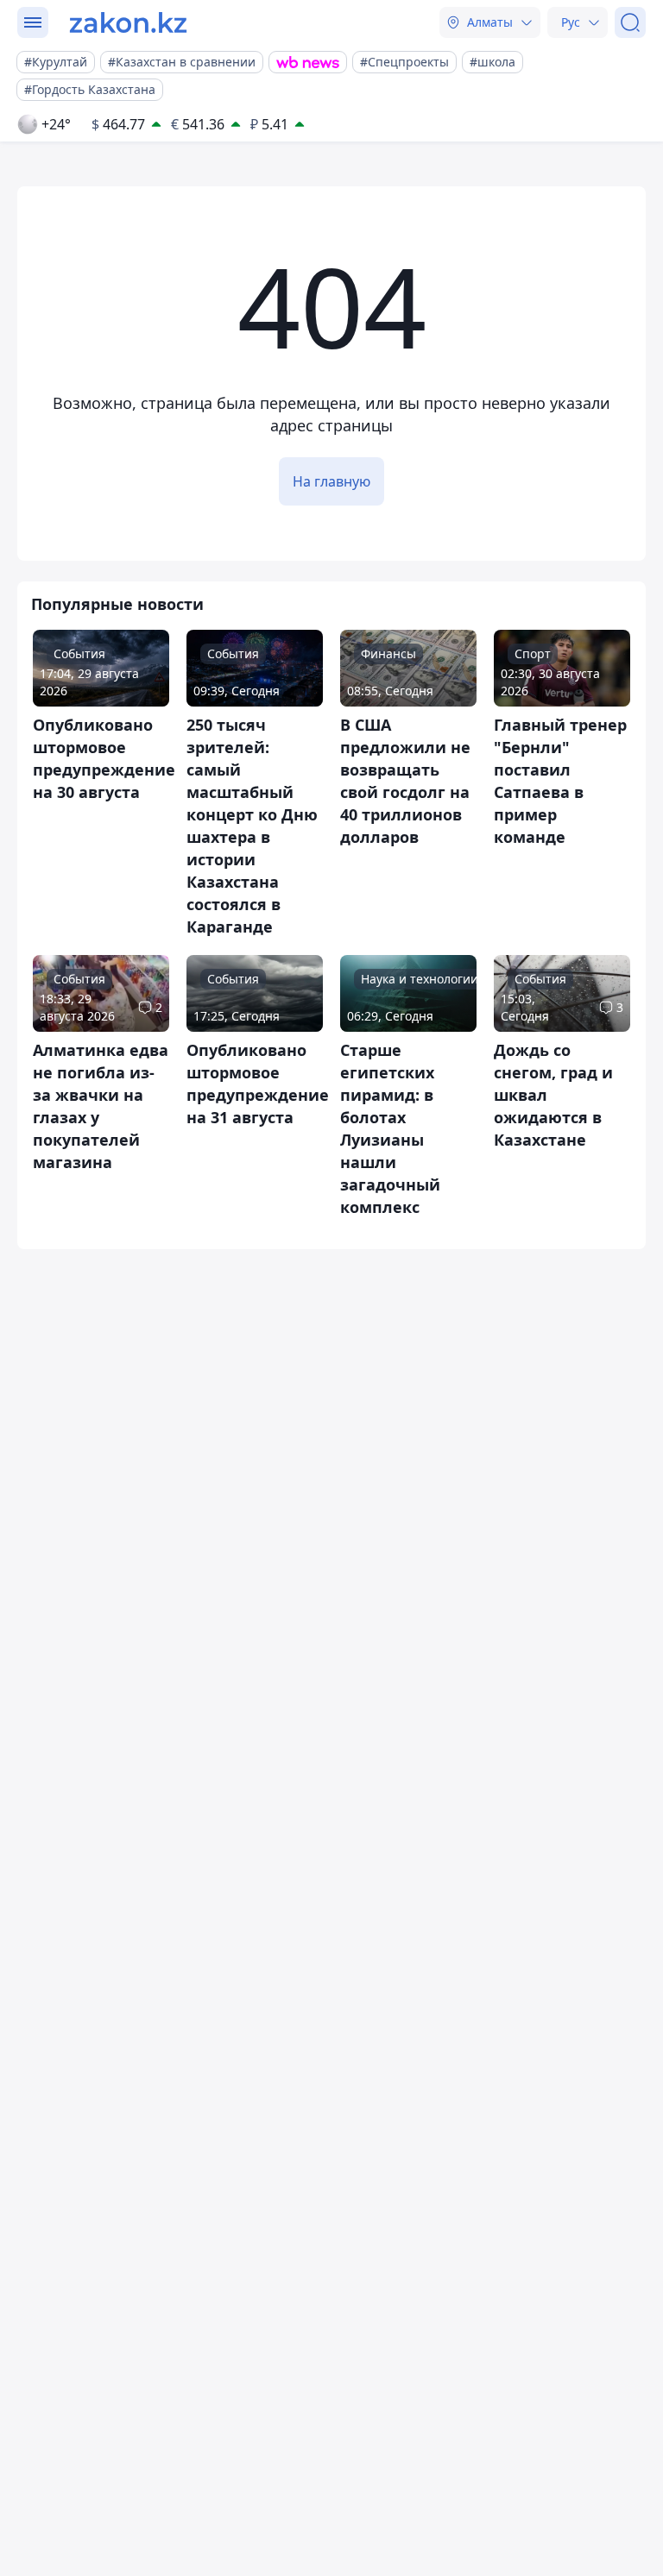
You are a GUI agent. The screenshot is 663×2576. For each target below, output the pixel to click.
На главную (331, 481)
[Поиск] (630, 22)
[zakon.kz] (128, 22)
